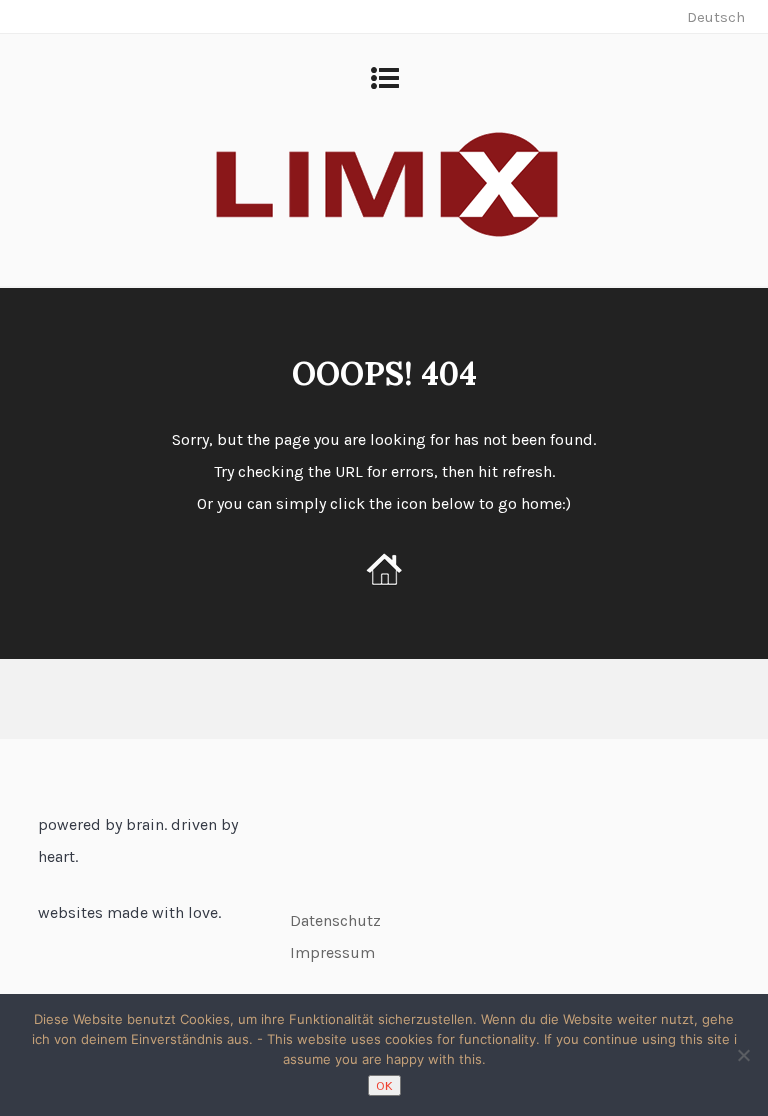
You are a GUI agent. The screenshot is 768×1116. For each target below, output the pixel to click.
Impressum (332, 952)
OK (384, 1085)
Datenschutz (335, 920)
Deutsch (716, 17)
